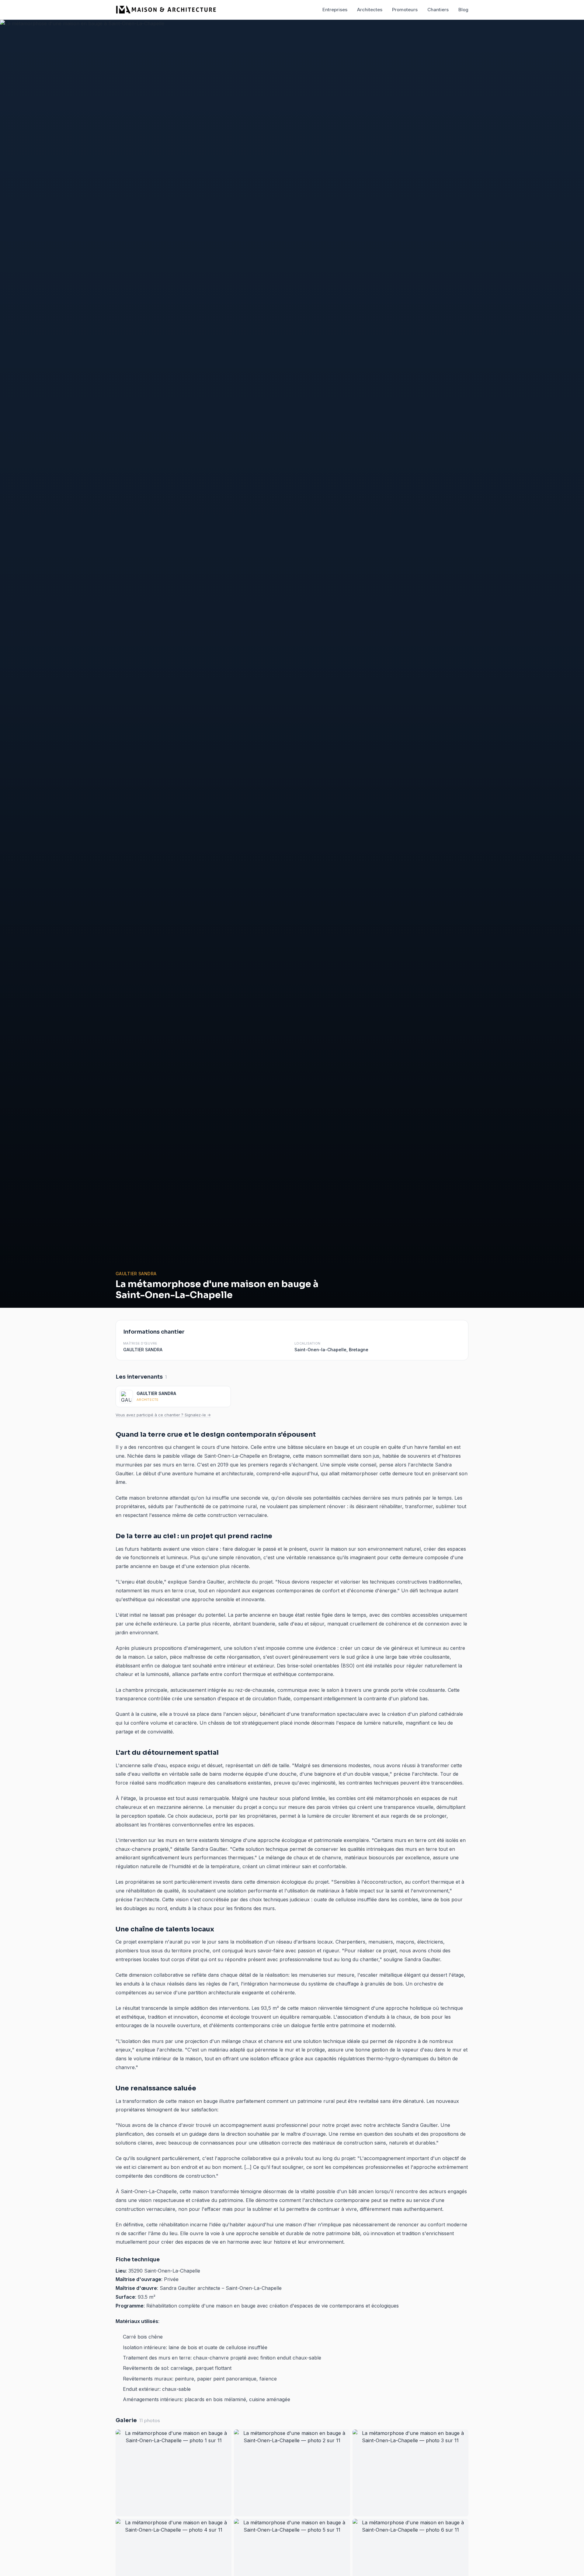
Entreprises (335, 10)
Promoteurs (405, 10)
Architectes (370, 10)
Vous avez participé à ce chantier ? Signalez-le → (163, 1415)
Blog (463, 10)
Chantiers (438, 10)
